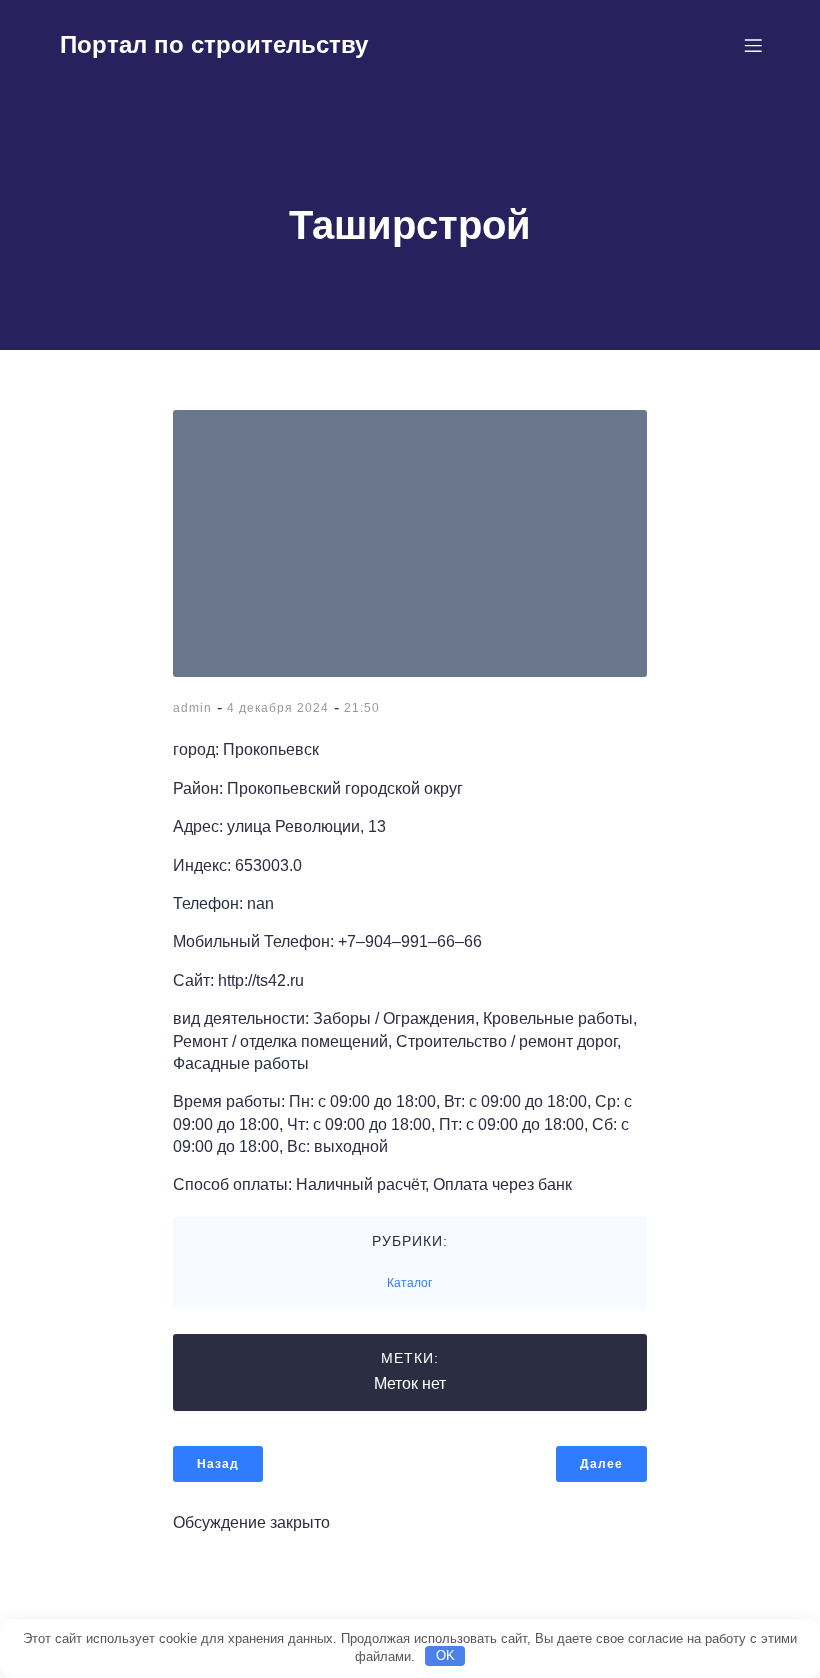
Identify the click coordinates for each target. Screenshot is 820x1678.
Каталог (409, 1283)
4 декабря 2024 (278, 708)
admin (192, 708)
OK (445, 1655)
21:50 (362, 708)
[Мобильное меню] (753, 45)
